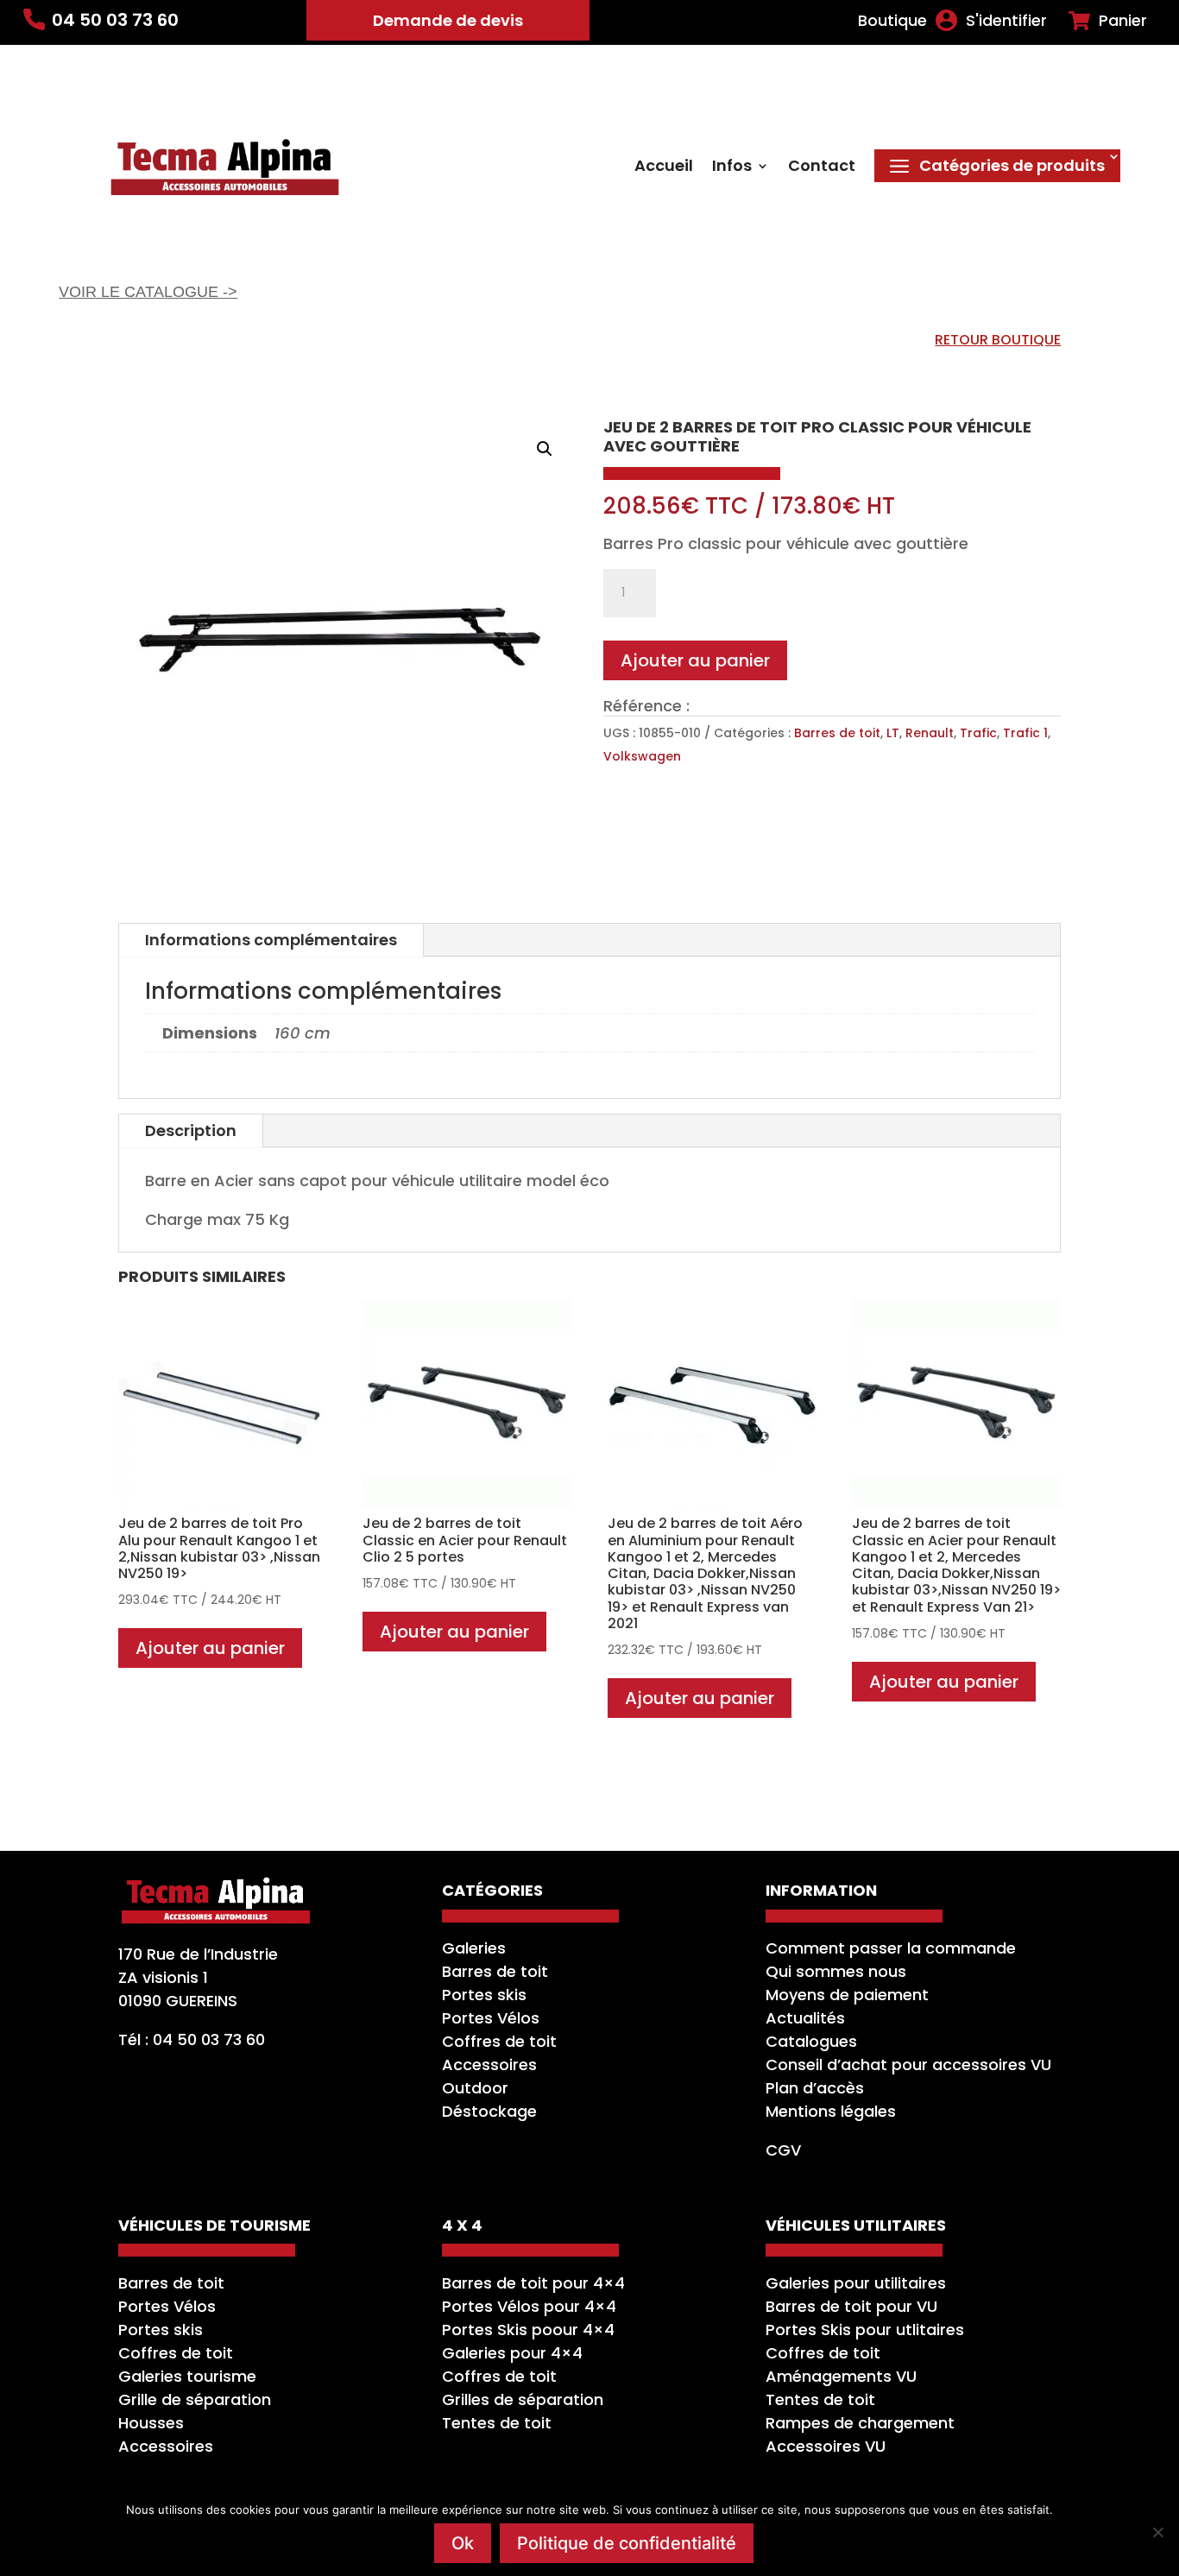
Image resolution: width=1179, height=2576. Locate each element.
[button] (545, 449)
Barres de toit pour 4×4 (533, 2283)
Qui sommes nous (836, 1971)
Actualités (805, 2018)
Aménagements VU (841, 2376)
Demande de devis (448, 20)
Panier (1123, 21)
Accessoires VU (826, 2446)
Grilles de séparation (523, 2399)
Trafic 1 (1025, 733)
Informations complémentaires (271, 940)
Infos (732, 168)
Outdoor (475, 2088)
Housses (151, 2423)
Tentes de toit (497, 2423)
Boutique (892, 21)
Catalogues (811, 2041)
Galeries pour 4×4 (512, 2353)
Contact (822, 168)
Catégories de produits (1012, 165)
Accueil (664, 168)
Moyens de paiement (847, 1995)
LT (893, 733)
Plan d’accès (815, 2088)
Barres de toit (837, 733)
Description (191, 1130)
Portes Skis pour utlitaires (865, 2330)
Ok (463, 2543)
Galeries (474, 1948)
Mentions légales (831, 2111)
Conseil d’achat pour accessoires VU (908, 2065)
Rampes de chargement (860, 2423)
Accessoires (489, 2065)
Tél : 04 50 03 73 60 (192, 2039)
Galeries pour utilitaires (856, 2283)
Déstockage (489, 2111)
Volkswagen (642, 756)
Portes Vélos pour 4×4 (529, 2306)
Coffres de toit (499, 2041)
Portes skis (484, 1995)
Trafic (978, 733)
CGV (783, 2150)
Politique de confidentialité (627, 2543)
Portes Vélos (491, 2018)
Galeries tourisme (187, 2376)
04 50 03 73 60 (115, 20)
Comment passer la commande (891, 1948)
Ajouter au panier (695, 660)
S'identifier (1006, 21)
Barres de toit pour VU (851, 2306)
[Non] (1157, 2532)
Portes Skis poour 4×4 (528, 2330)
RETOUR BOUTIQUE (998, 340)
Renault (930, 733)
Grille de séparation (195, 2399)
